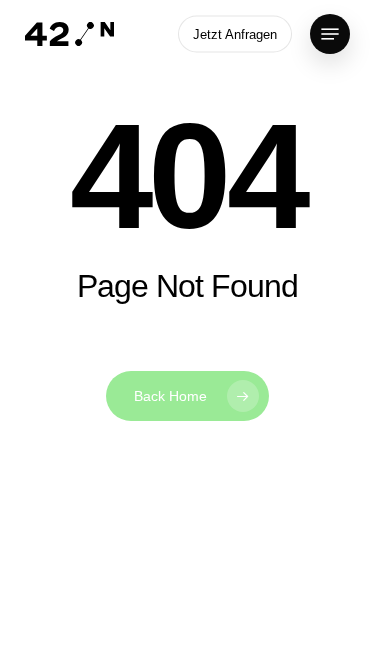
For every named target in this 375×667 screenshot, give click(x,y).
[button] (330, 34)
